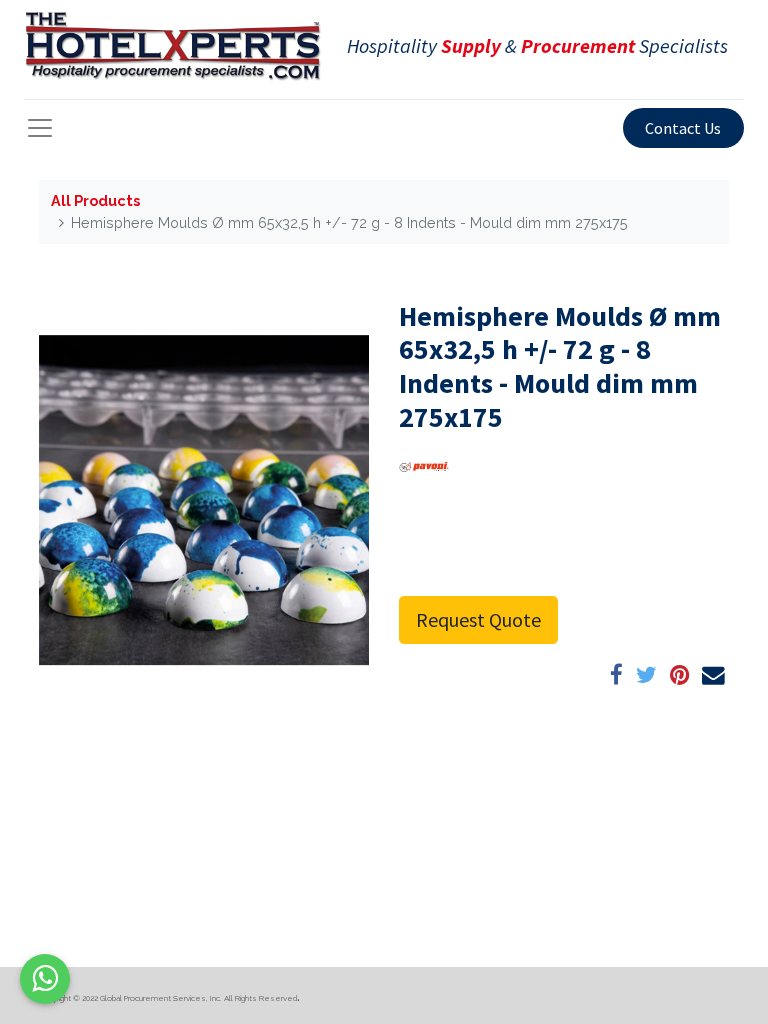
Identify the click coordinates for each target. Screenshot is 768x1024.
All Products (95, 200)
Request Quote (478, 619)
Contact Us (683, 128)
